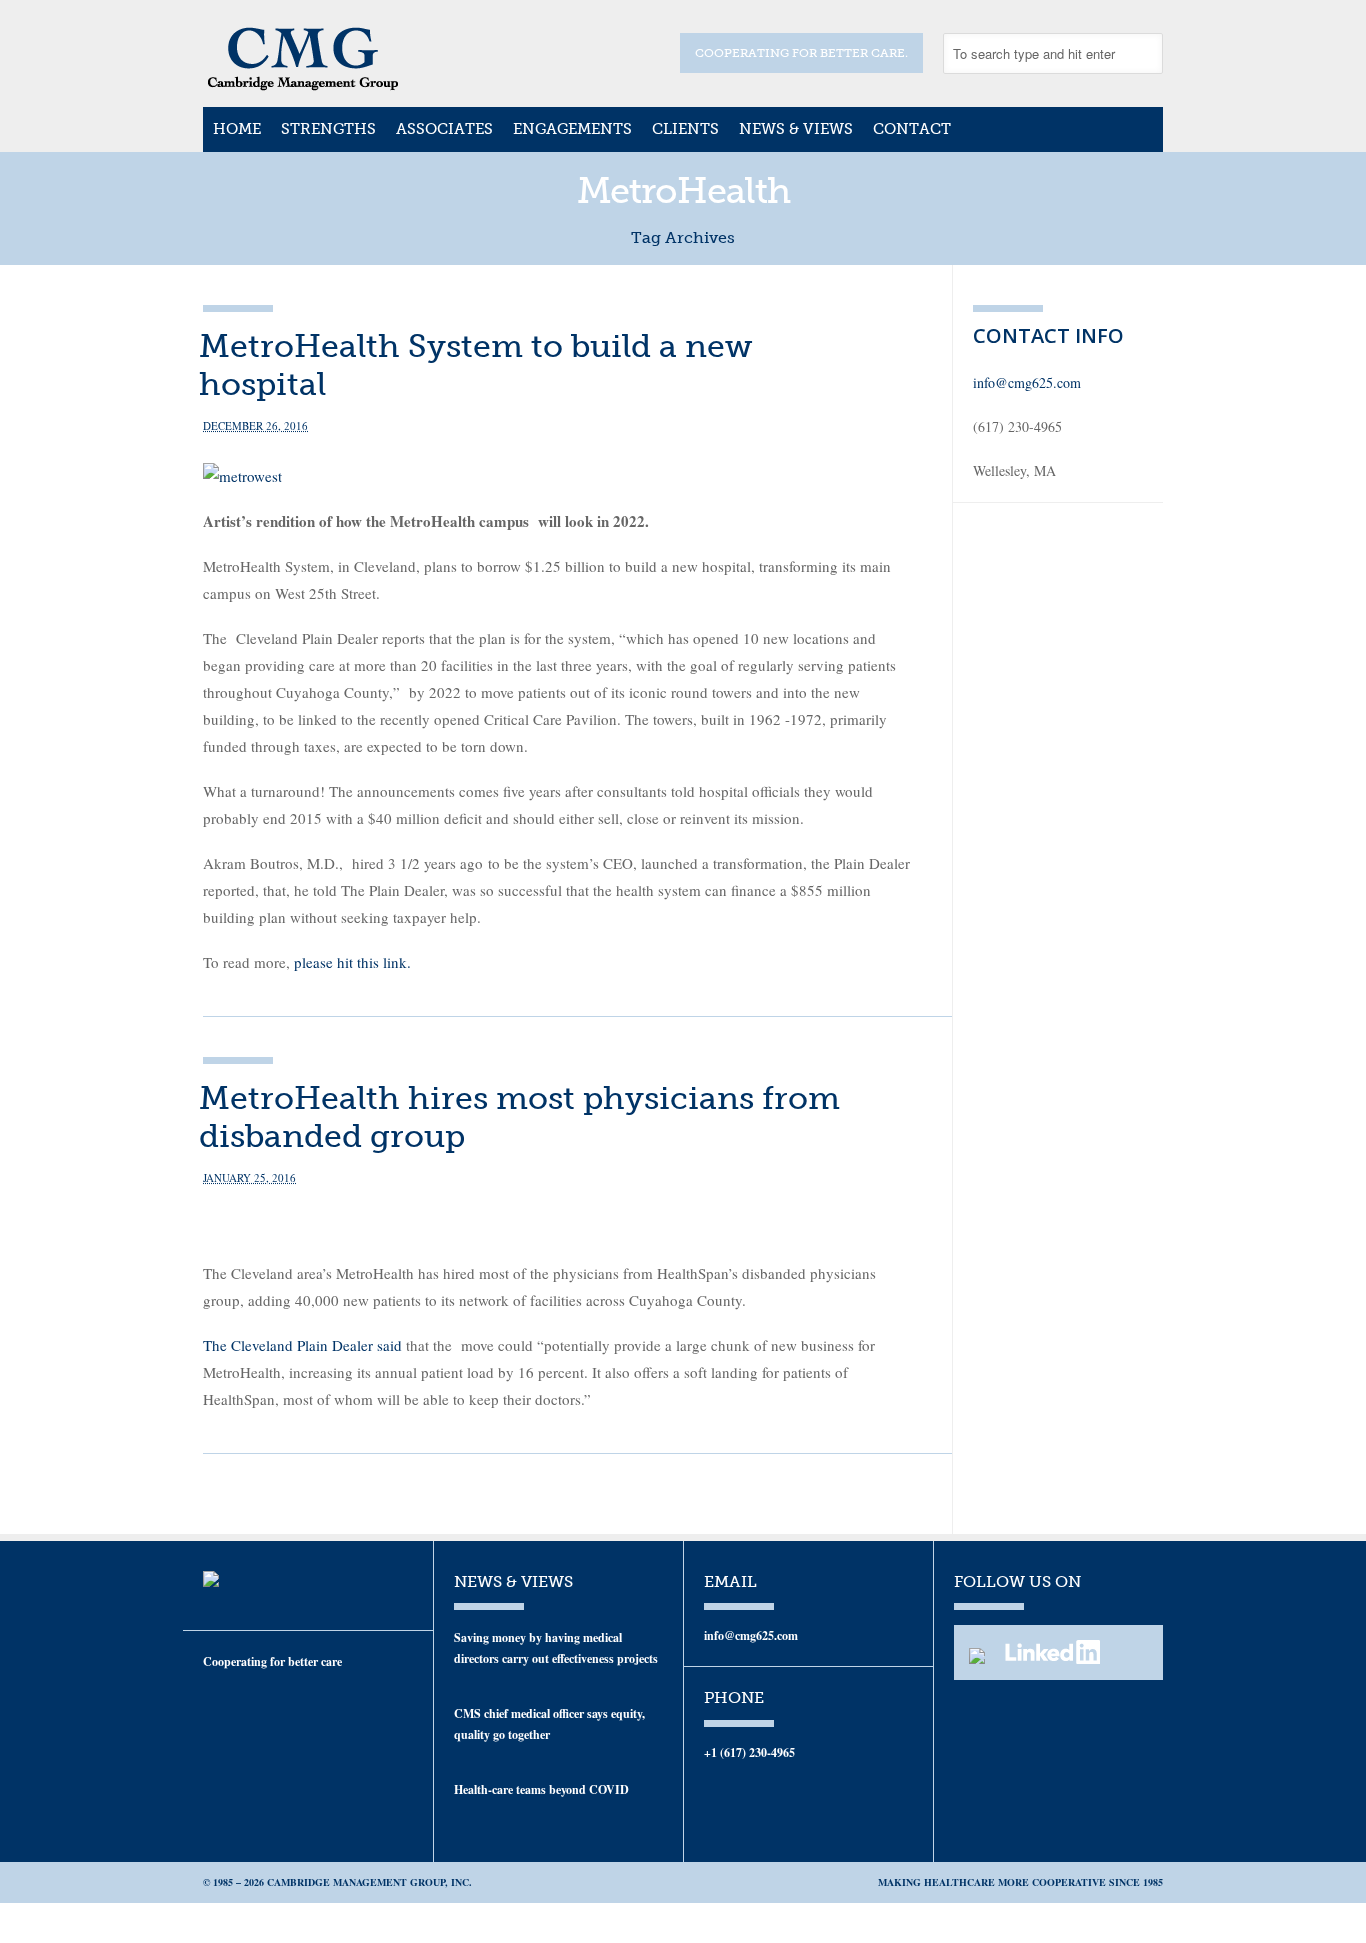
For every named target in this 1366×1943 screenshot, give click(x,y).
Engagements (572, 129)
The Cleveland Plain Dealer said (304, 1345)
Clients (685, 129)
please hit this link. (352, 962)
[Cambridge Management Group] (303, 84)
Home (237, 129)
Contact (912, 129)
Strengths (328, 129)
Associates (444, 129)
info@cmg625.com (1027, 382)
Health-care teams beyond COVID (541, 1789)
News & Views (796, 129)
